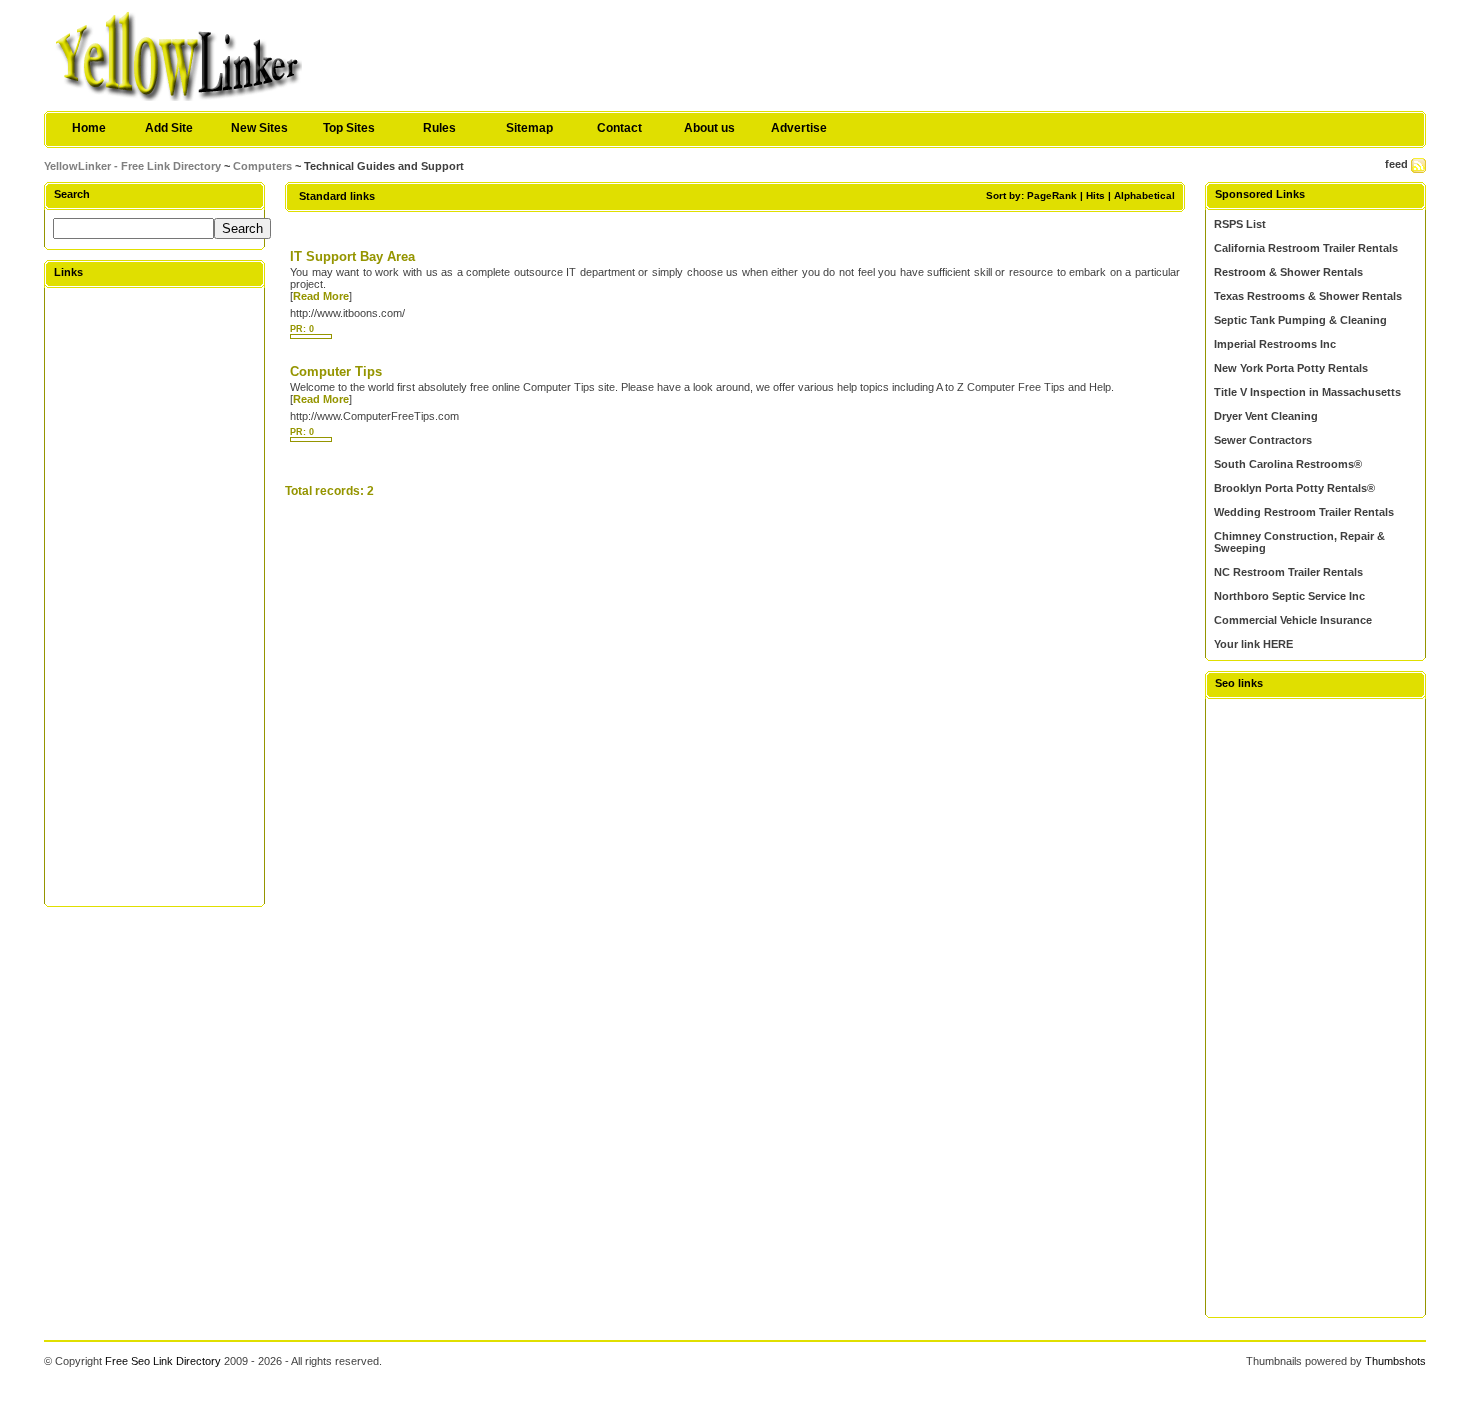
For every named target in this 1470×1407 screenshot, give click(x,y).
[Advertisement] (155, 596)
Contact (619, 128)
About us (709, 128)
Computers (262, 166)
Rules (439, 128)
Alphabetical (1144, 195)
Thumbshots (1395, 1361)
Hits (1095, 195)
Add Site (169, 128)
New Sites (259, 128)
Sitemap (529, 128)
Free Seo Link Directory (163, 1361)
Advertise (799, 128)
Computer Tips (336, 371)
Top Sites (349, 128)
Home (89, 128)
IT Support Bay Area (352, 256)
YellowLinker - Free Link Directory (132, 166)
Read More (321, 296)
